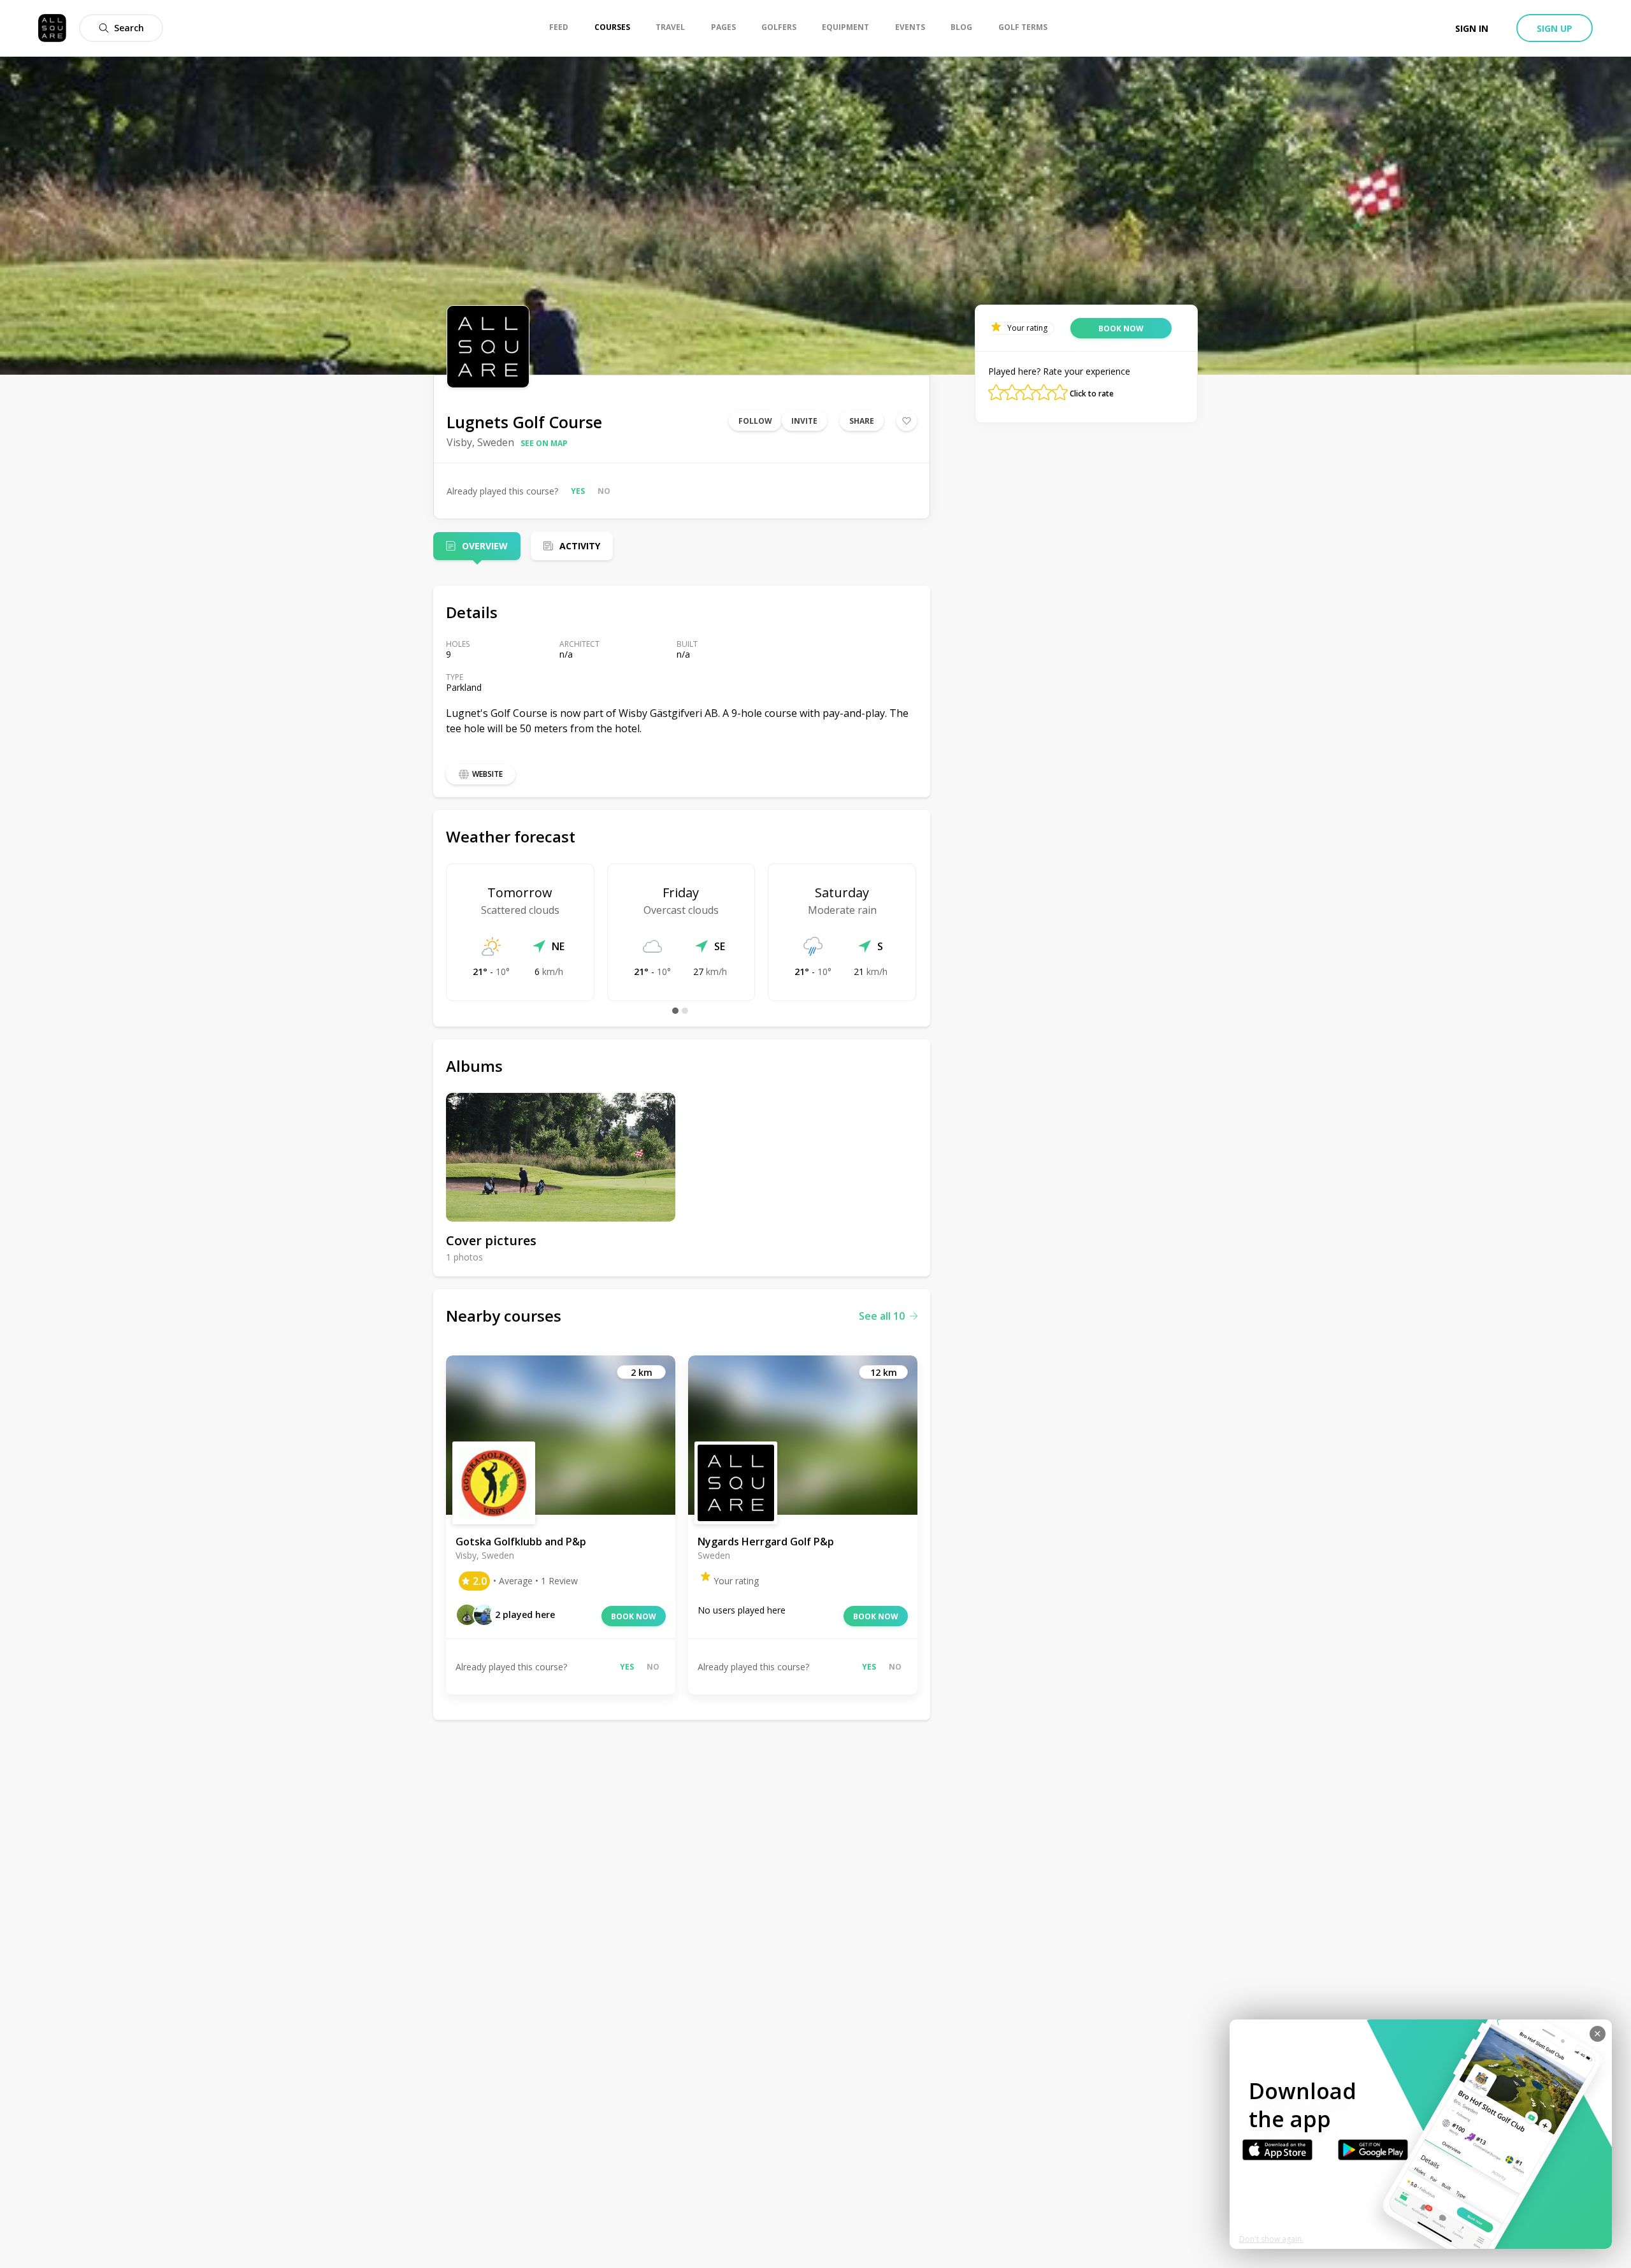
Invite (804, 421)
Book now (634, 1616)
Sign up (1555, 28)
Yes (578, 491)
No (604, 491)
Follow (755, 421)
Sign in (1472, 28)
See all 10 (882, 1316)
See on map (544, 443)
